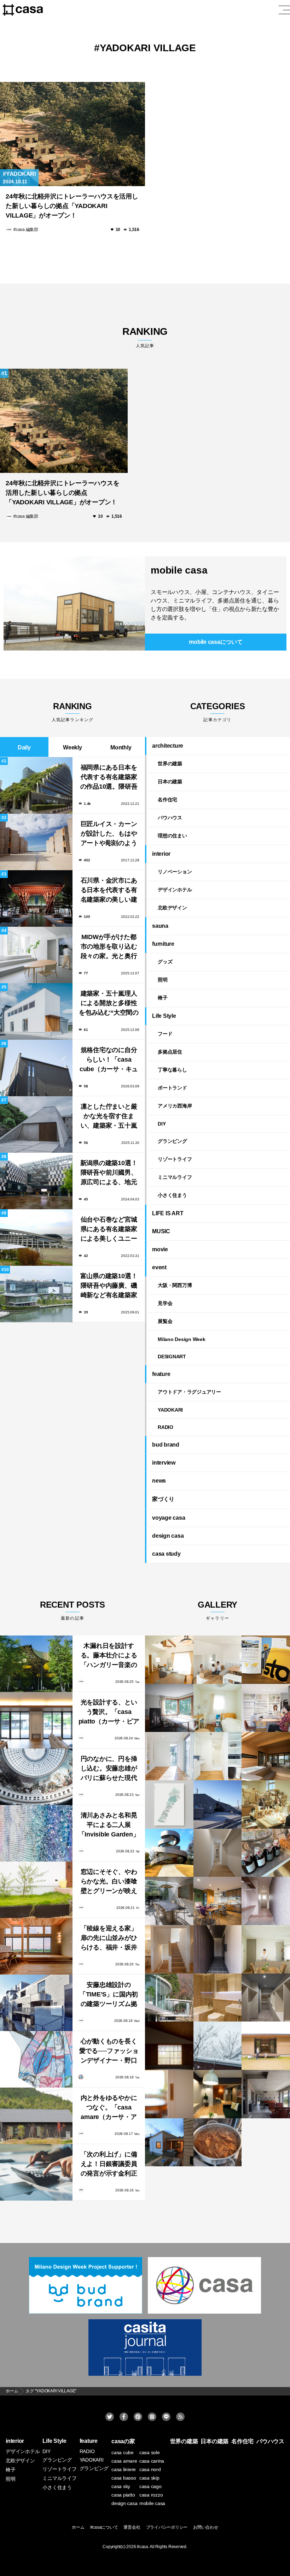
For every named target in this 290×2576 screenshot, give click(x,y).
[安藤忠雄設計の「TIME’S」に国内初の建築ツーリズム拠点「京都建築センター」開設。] (36, 2003)
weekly (72, 747)
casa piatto (123, 2495)
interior (161, 854)
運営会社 (132, 2527)
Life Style (164, 1016)
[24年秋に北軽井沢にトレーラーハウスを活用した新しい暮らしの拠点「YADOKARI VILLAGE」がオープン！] (72, 134)
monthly (121, 747)
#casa (143, 2547)
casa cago (150, 2486)
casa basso (124, 2478)
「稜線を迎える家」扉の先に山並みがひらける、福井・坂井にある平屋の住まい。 (109, 1939)
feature (161, 1374)
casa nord (150, 2469)
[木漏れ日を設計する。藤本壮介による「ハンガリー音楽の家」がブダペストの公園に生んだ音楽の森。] (36, 1664)
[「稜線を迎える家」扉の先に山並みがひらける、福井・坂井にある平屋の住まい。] (36, 1946)
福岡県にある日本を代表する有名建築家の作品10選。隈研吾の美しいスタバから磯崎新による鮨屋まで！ (109, 778)
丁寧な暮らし (172, 1070)
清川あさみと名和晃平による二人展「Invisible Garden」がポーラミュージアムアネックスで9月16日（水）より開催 (109, 1826)
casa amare (124, 2461)
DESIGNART (172, 1357)
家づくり (163, 1499)
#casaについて (104, 2527)
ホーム (78, 2527)
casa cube (123, 2452)
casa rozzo (151, 2495)
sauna (160, 926)
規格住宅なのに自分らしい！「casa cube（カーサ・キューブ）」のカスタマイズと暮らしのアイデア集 (109, 1060)
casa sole (150, 2452)
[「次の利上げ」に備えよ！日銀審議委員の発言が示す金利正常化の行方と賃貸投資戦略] (36, 2172)
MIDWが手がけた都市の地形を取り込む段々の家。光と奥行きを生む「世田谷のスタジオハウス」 (109, 947)
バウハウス (170, 818)
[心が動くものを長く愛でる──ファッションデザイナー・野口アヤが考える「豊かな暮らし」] (36, 2059)
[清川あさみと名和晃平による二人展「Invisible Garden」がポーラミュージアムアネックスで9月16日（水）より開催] (36, 1833)
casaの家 (123, 2441)
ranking (145, 337)
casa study (166, 1554)
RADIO (166, 1427)
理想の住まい (172, 836)
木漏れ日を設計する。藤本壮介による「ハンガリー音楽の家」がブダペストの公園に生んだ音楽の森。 (109, 1656)
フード (165, 1034)
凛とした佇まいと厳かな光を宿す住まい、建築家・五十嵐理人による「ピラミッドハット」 (109, 1117)
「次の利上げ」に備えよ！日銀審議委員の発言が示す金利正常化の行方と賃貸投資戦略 (109, 2165)
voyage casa (169, 1518)
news (159, 1481)
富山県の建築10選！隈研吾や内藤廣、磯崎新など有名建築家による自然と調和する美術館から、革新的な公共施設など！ (109, 1286)
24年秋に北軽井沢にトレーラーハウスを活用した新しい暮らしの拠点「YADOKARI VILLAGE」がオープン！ (72, 206)
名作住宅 (167, 800)
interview (164, 1463)
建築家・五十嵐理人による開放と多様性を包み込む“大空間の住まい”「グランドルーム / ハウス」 (109, 1004)
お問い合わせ (206, 2527)
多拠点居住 (170, 1052)
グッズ (165, 962)
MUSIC (161, 1231)
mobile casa (179, 570)
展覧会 (165, 1321)
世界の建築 (170, 764)
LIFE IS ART (168, 1213)
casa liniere (124, 2469)
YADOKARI (21, 174)
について (216, 642)
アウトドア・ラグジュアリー (189, 1392)
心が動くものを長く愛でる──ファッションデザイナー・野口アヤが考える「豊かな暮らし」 (109, 2052)
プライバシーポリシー (167, 2527)
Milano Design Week (182, 1339)
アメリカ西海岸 (175, 1106)
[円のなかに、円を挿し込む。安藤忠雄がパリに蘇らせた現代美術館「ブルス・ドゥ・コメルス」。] (36, 1777)
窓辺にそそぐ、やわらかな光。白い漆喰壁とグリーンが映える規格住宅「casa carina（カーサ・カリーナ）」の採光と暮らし (109, 1882)
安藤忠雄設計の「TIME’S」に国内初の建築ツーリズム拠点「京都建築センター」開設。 (109, 1995)
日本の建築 (170, 782)
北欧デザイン (172, 908)
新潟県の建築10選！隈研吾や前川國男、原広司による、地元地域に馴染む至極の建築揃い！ (109, 1173)
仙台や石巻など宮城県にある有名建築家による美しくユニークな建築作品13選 (109, 1230)
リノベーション (175, 872)
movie (160, 1249)
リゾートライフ (175, 1159)
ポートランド (172, 1088)
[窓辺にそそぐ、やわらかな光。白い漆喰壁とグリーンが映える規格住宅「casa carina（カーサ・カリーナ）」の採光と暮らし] (36, 1890)
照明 (163, 980)
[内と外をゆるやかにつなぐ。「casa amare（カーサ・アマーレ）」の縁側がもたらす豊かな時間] (36, 2116)
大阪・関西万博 (175, 1285)
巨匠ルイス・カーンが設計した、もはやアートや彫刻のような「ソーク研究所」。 (109, 834)
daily (24, 747)
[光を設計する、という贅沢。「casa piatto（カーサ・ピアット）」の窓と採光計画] (36, 1720)
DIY (162, 1124)
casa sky (121, 2486)
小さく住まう (172, 1195)
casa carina (152, 2461)
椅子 (163, 998)
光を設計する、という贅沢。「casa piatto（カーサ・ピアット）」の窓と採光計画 (109, 1713)
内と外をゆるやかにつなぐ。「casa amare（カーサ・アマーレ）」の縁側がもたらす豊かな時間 (109, 2108)
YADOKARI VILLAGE (148, 48)
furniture (163, 944)
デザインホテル (175, 890)
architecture (168, 746)
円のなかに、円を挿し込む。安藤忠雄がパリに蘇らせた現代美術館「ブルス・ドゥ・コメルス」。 (109, 1769)
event (159, 1267)
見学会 (165, 1303)
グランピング (172, 1141)
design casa (168, 1536)
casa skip (149, 2478)
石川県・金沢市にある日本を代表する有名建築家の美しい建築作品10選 (109, 891)
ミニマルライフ (175, 1177)
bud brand (166, 1445)
